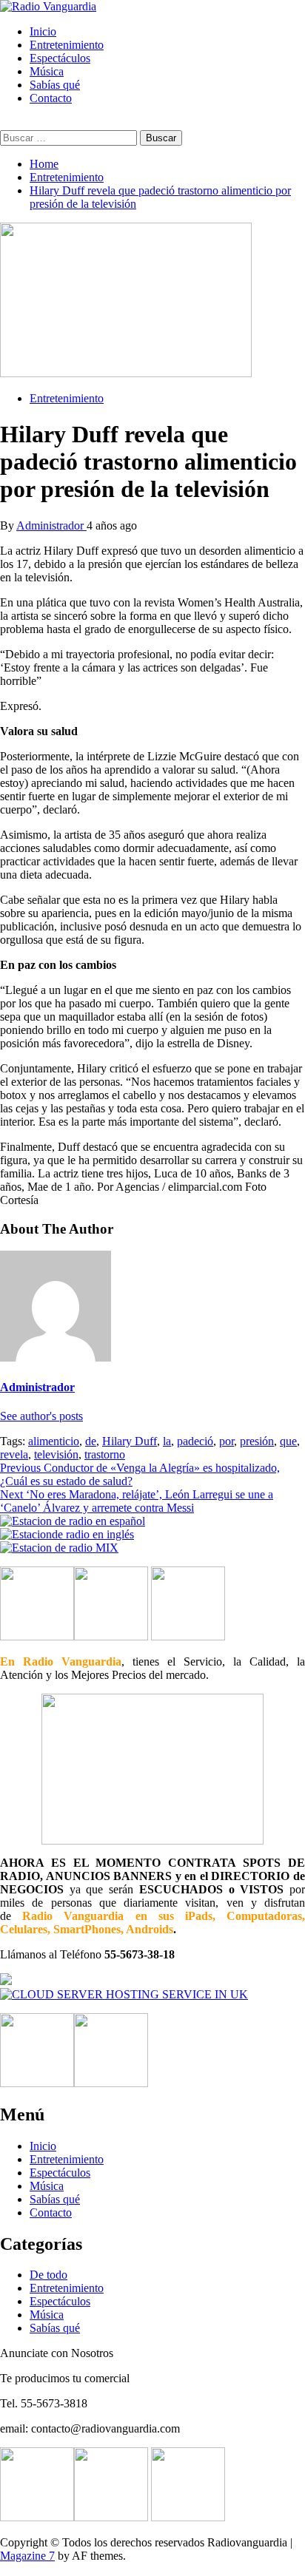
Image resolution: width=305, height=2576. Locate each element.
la (167, 1441)
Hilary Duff (130, 1441)
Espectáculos (60, 58)
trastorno (105, 1454)
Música (47, 71)
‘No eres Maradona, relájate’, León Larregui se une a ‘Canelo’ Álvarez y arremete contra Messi (137, 1501)
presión (257, 1441)
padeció (195, 1441)
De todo (48, 2275)
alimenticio (54, 1441)
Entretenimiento (67, 45)
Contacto (51, 98)
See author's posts (41, 1416)
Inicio (43, 31)
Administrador (51, 525)
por (227, 1441)
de (91, 1441)
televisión (56, 1454)
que (288, 1441)
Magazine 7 (27, 2556)
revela (14, 1454)
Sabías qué (55, 85)
